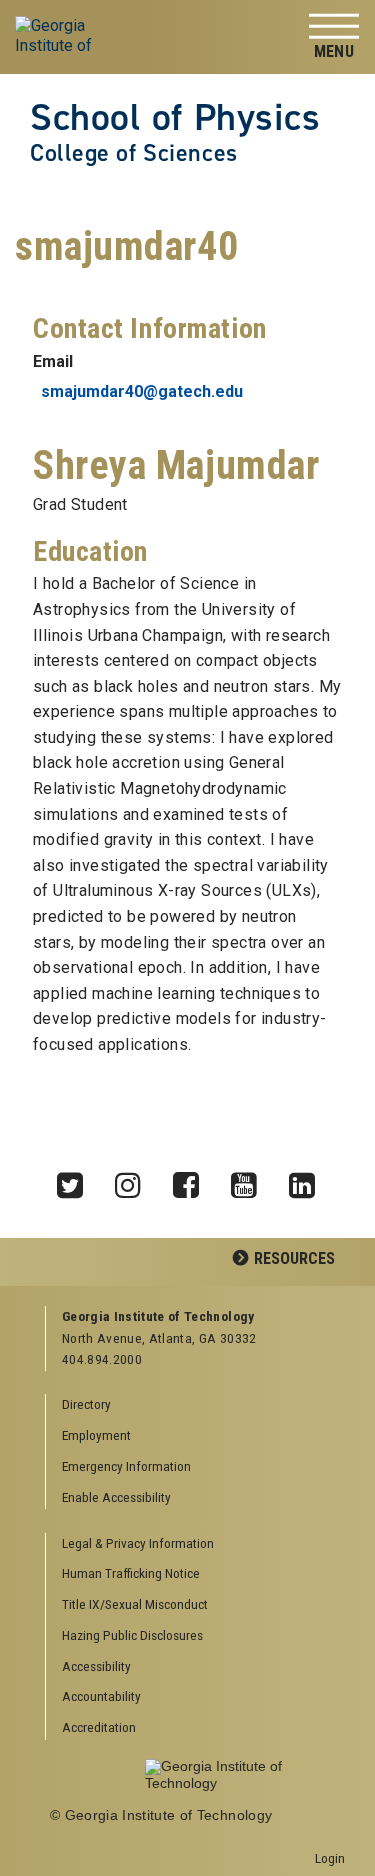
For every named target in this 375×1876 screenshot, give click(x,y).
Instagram (135, 1180)
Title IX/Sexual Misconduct (135, 1604)
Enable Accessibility (116, 1497)
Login (330, 1858)
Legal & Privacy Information (138, 1543)
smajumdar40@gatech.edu (142, 391)
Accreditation (99, 1727)
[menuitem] (196, 1544)
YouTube (251, 1180)
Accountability (101, 1696)
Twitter (77, 1180)
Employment (96, 1435)
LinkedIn (309, 1180)
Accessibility (96, 1666)
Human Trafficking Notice (131, 1573)
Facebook (193, 1180)
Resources (294, 1258)
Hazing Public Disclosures (132, 1635)
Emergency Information (126, 1466)
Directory (86, 1404)
